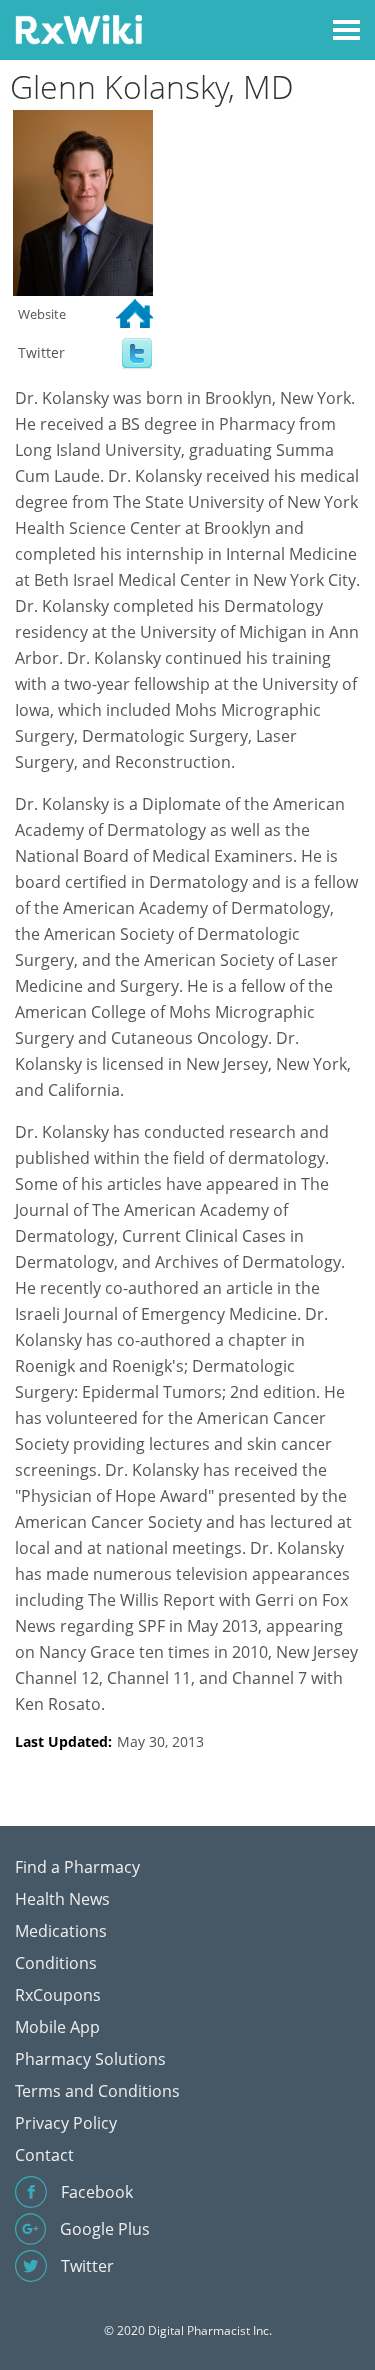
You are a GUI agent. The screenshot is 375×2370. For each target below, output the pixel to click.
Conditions (56, 1963)
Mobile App (57, 2027)
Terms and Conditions (97, 2091)
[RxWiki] (78, 28)
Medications (61, 1931)
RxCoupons (58, 1995)
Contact (44, 2155)
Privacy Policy (66, 2123)
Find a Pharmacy (77, 1867)
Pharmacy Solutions (90, 2059)
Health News (62, 1899)
